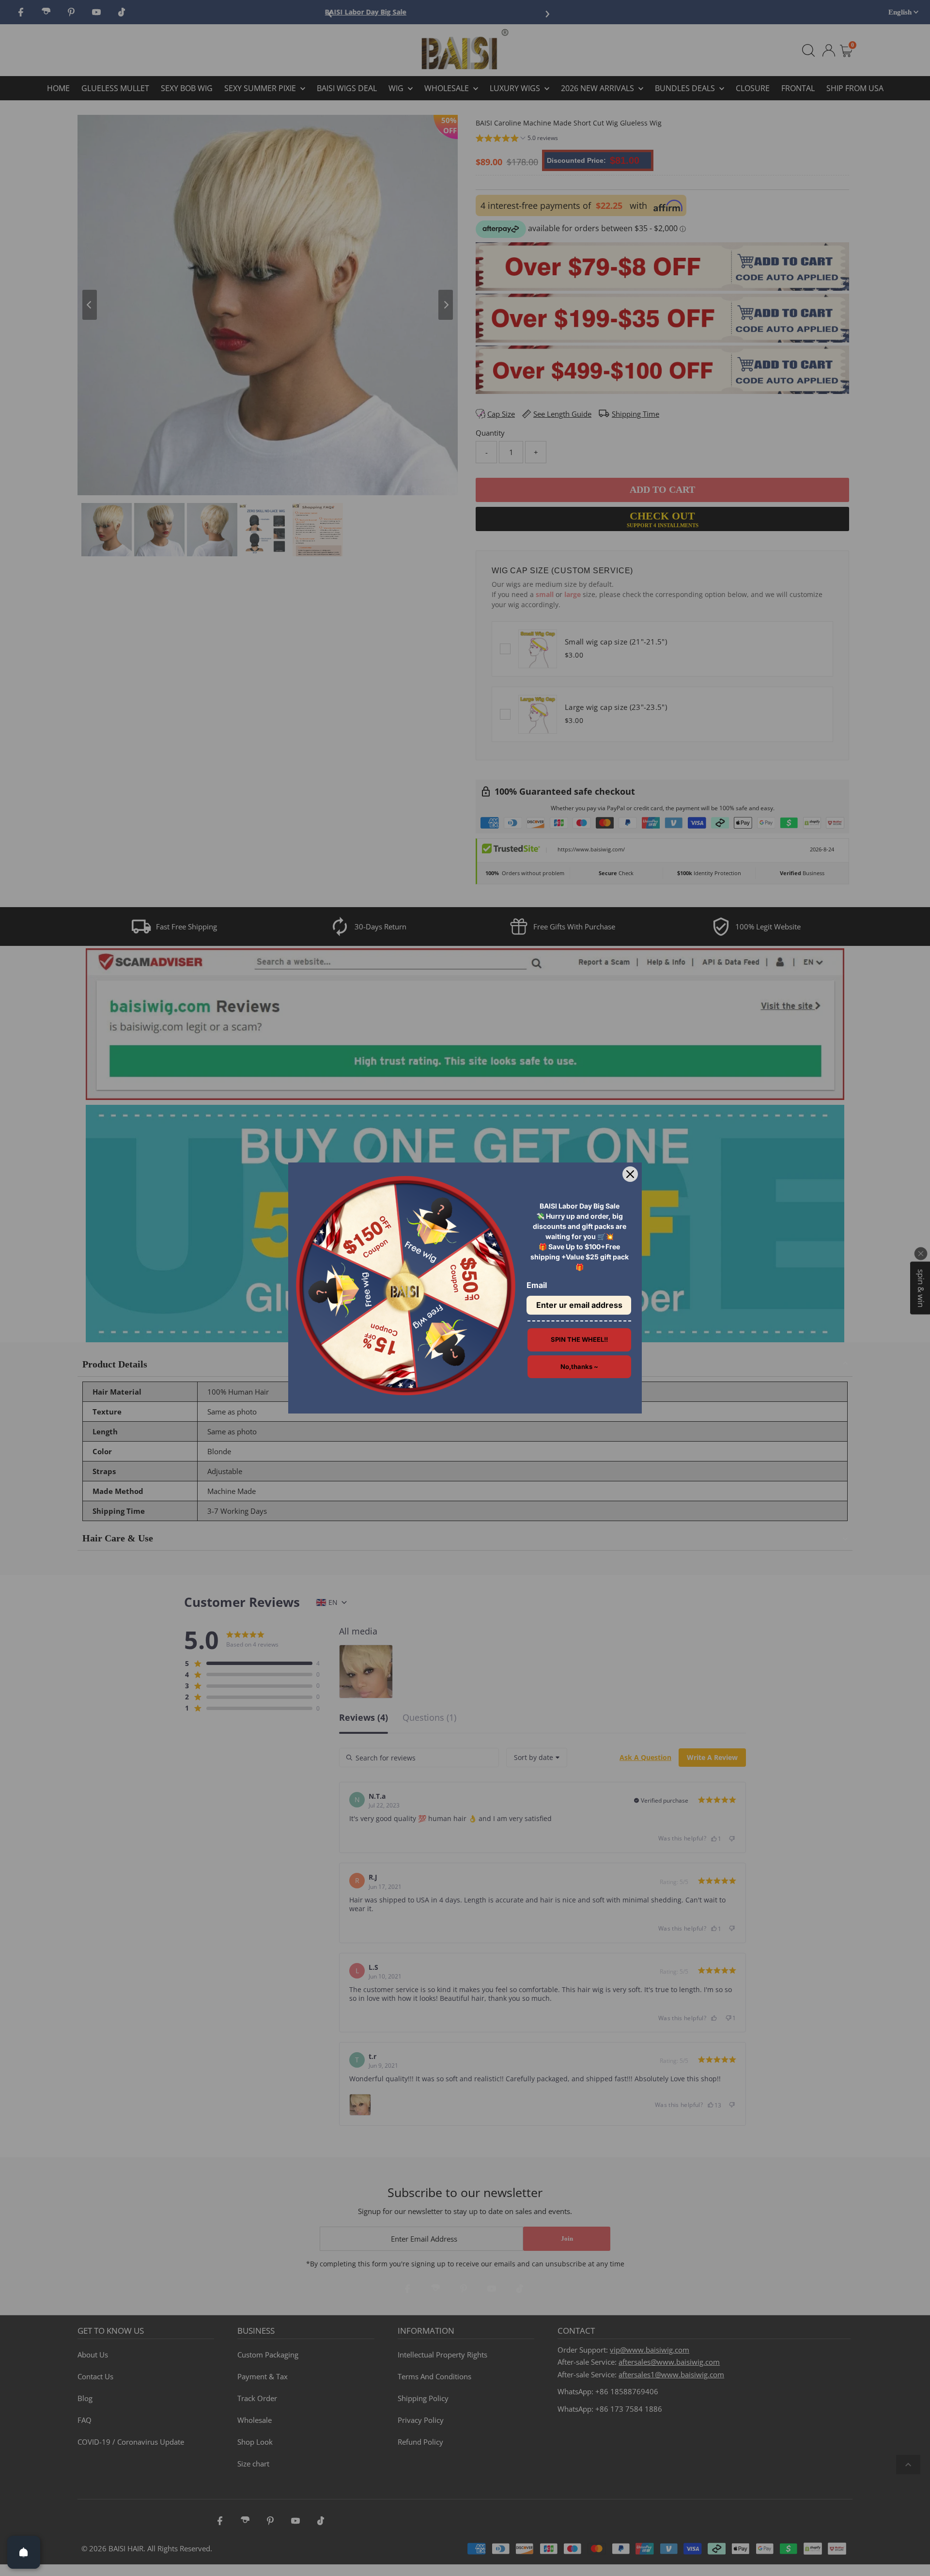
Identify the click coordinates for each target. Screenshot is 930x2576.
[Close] (630, 1174)
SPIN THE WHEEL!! (579, 1339)
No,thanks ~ (579, 1367)
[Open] (24, 2552)
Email (537, 1285)
